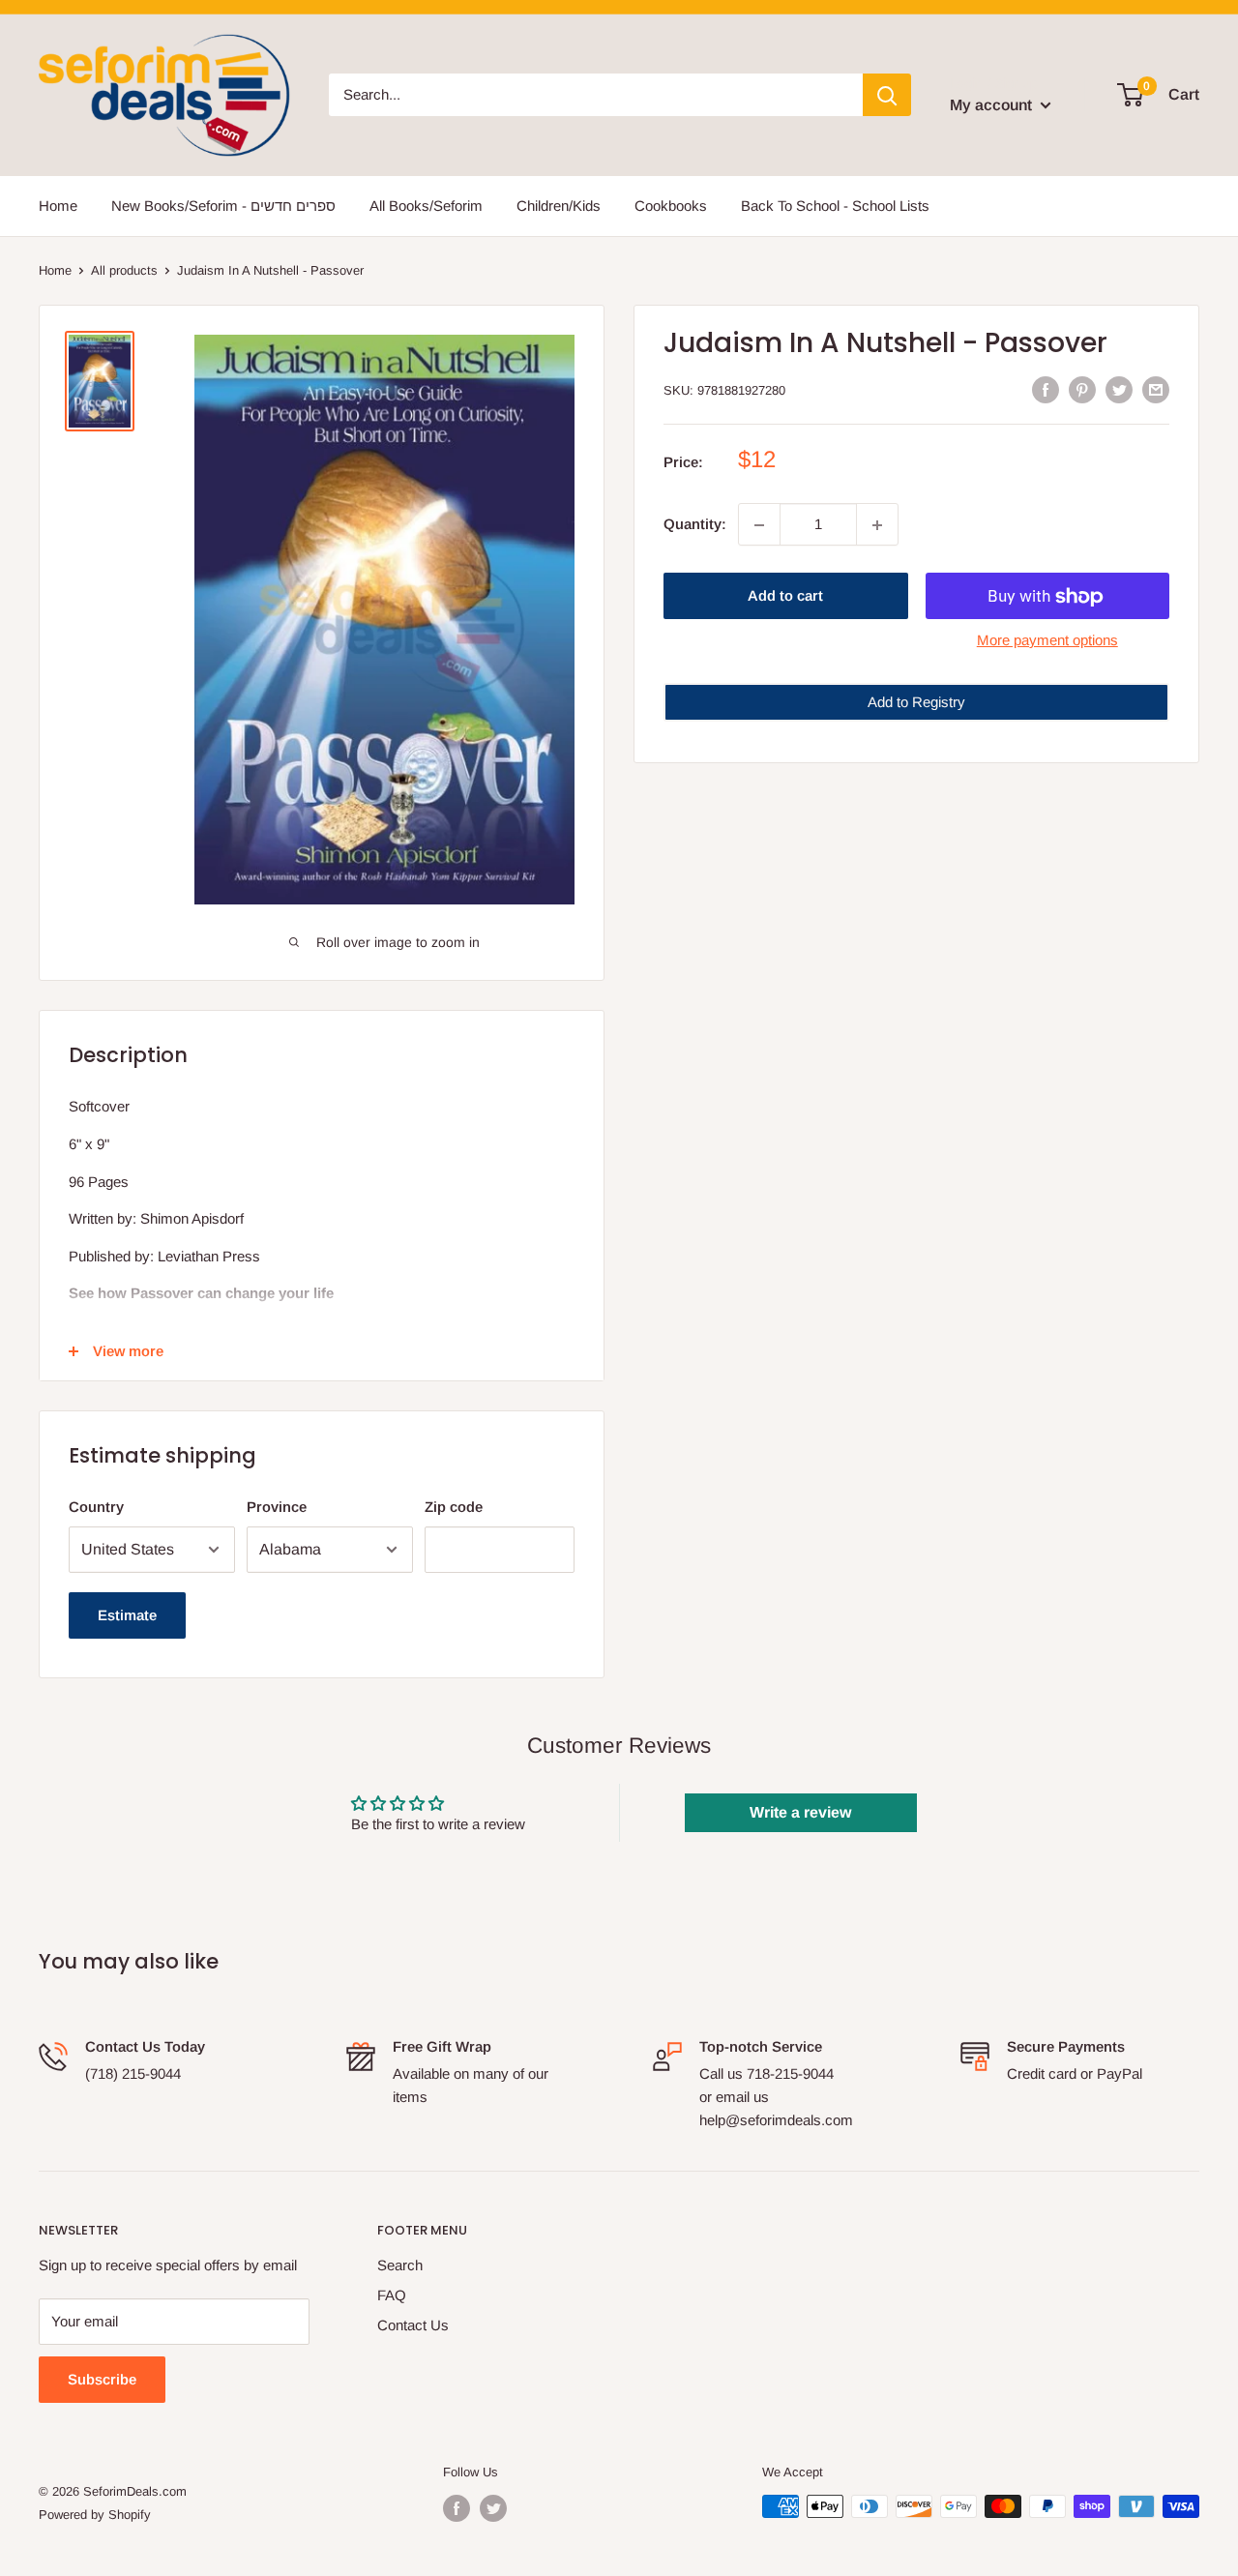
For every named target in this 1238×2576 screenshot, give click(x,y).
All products (124, 270)
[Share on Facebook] (1046, 388)
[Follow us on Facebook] (457, 2508)
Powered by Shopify (95, 2515)
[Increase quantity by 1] (877, 525)
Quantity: (695, 525)
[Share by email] (1156, 388)
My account (993, 105)
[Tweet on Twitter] (1119, 388)
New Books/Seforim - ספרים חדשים (223, 206)
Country (96, 1507)
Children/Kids (559, 206)
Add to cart (785, 596)
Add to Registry (916, 703)
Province (277, 1507)
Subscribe (102, 2379)
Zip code (454, 1507)
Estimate (127, 1615)
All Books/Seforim (426, 206)
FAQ (392, 2295)
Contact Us (413, 2325)
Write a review (800, 1812)
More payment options (1047, 641)
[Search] (887, 95)
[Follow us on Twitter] (493, 2508)
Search (400, 2265)
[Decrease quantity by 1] (759, 525)
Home (58, 206)
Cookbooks (671, 206)
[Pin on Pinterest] (1082, 388)
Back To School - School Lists (835, 206)
